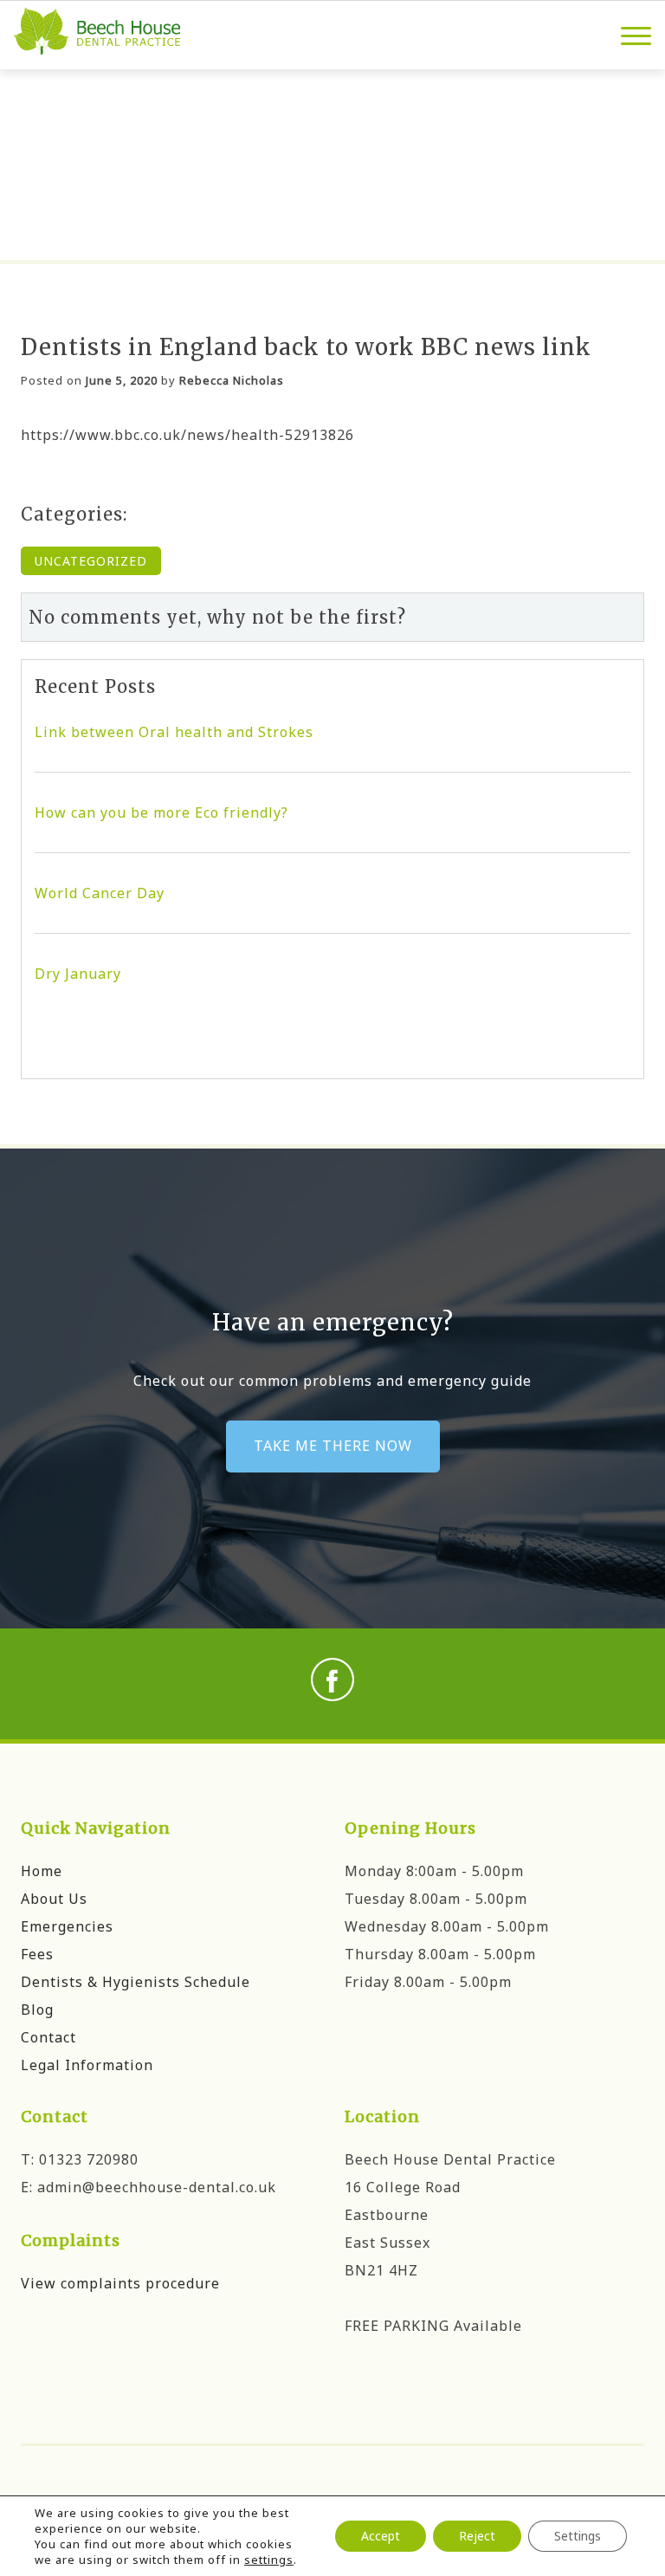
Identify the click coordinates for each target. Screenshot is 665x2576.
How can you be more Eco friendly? (161, 812)
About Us (54, 1899)
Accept (381, 2536)
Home (42, 1871)
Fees (37, 1954)
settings (269, 2560)
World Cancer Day (100, 893)
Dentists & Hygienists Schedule (136, 1982)
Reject (477, 2536)
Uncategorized (91, 561)
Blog (37, 2010)
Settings (578, 2536)
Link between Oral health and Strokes (174, 732)
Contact (48, 2037)
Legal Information (87, 2065)
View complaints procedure (120, 2283)
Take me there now (333, 1446)
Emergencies (67, 1926)
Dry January (78, 974)
